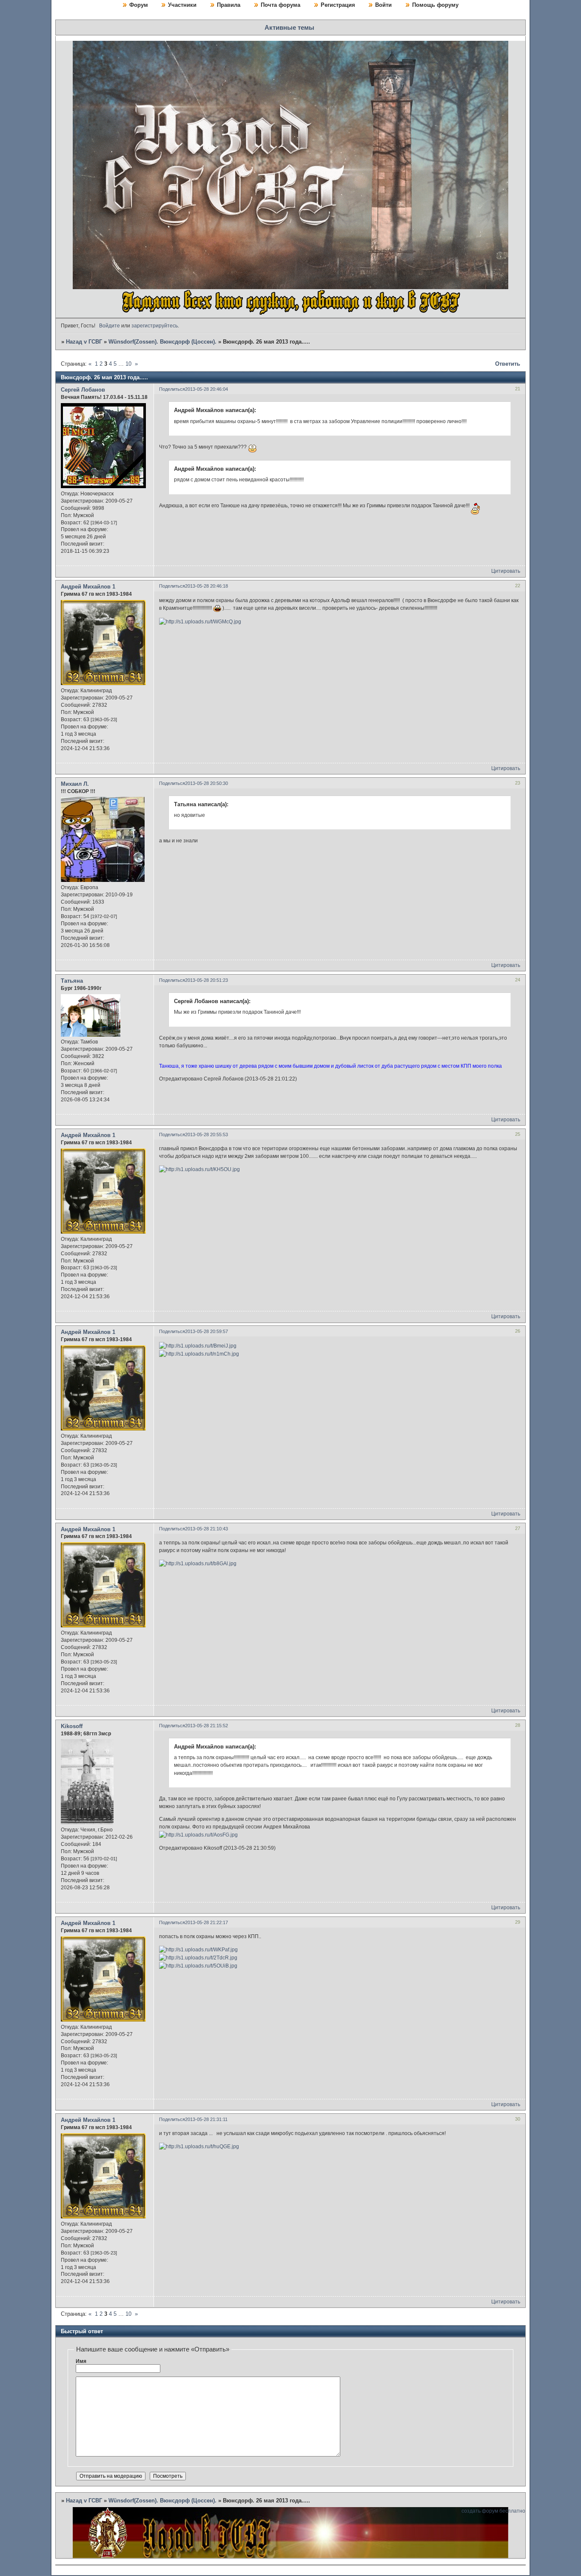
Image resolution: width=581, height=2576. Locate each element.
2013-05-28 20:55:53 (206, 1134)
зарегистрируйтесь (155, 326)
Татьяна (72, 981)
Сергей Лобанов (83, 390)
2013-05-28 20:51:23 (206, 980)
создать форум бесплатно (493, 2511)
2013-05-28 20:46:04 (206, 389)
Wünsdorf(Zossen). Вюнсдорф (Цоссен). (162, 342)
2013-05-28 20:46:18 (206, 586)
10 (128, 364)
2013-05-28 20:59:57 (206, 1331)
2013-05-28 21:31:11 (206, 2119)
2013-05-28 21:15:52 (206, 1726)
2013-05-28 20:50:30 (206, 783)
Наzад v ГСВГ (84, 342)
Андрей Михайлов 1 (88, 587)
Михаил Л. (75, 784)
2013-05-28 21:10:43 (206, 1529)
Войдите (110, 326)
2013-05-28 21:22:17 (206, 1922)
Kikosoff (72, 1726)
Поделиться (172, 389)
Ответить (508, 364)
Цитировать (506, 571)
